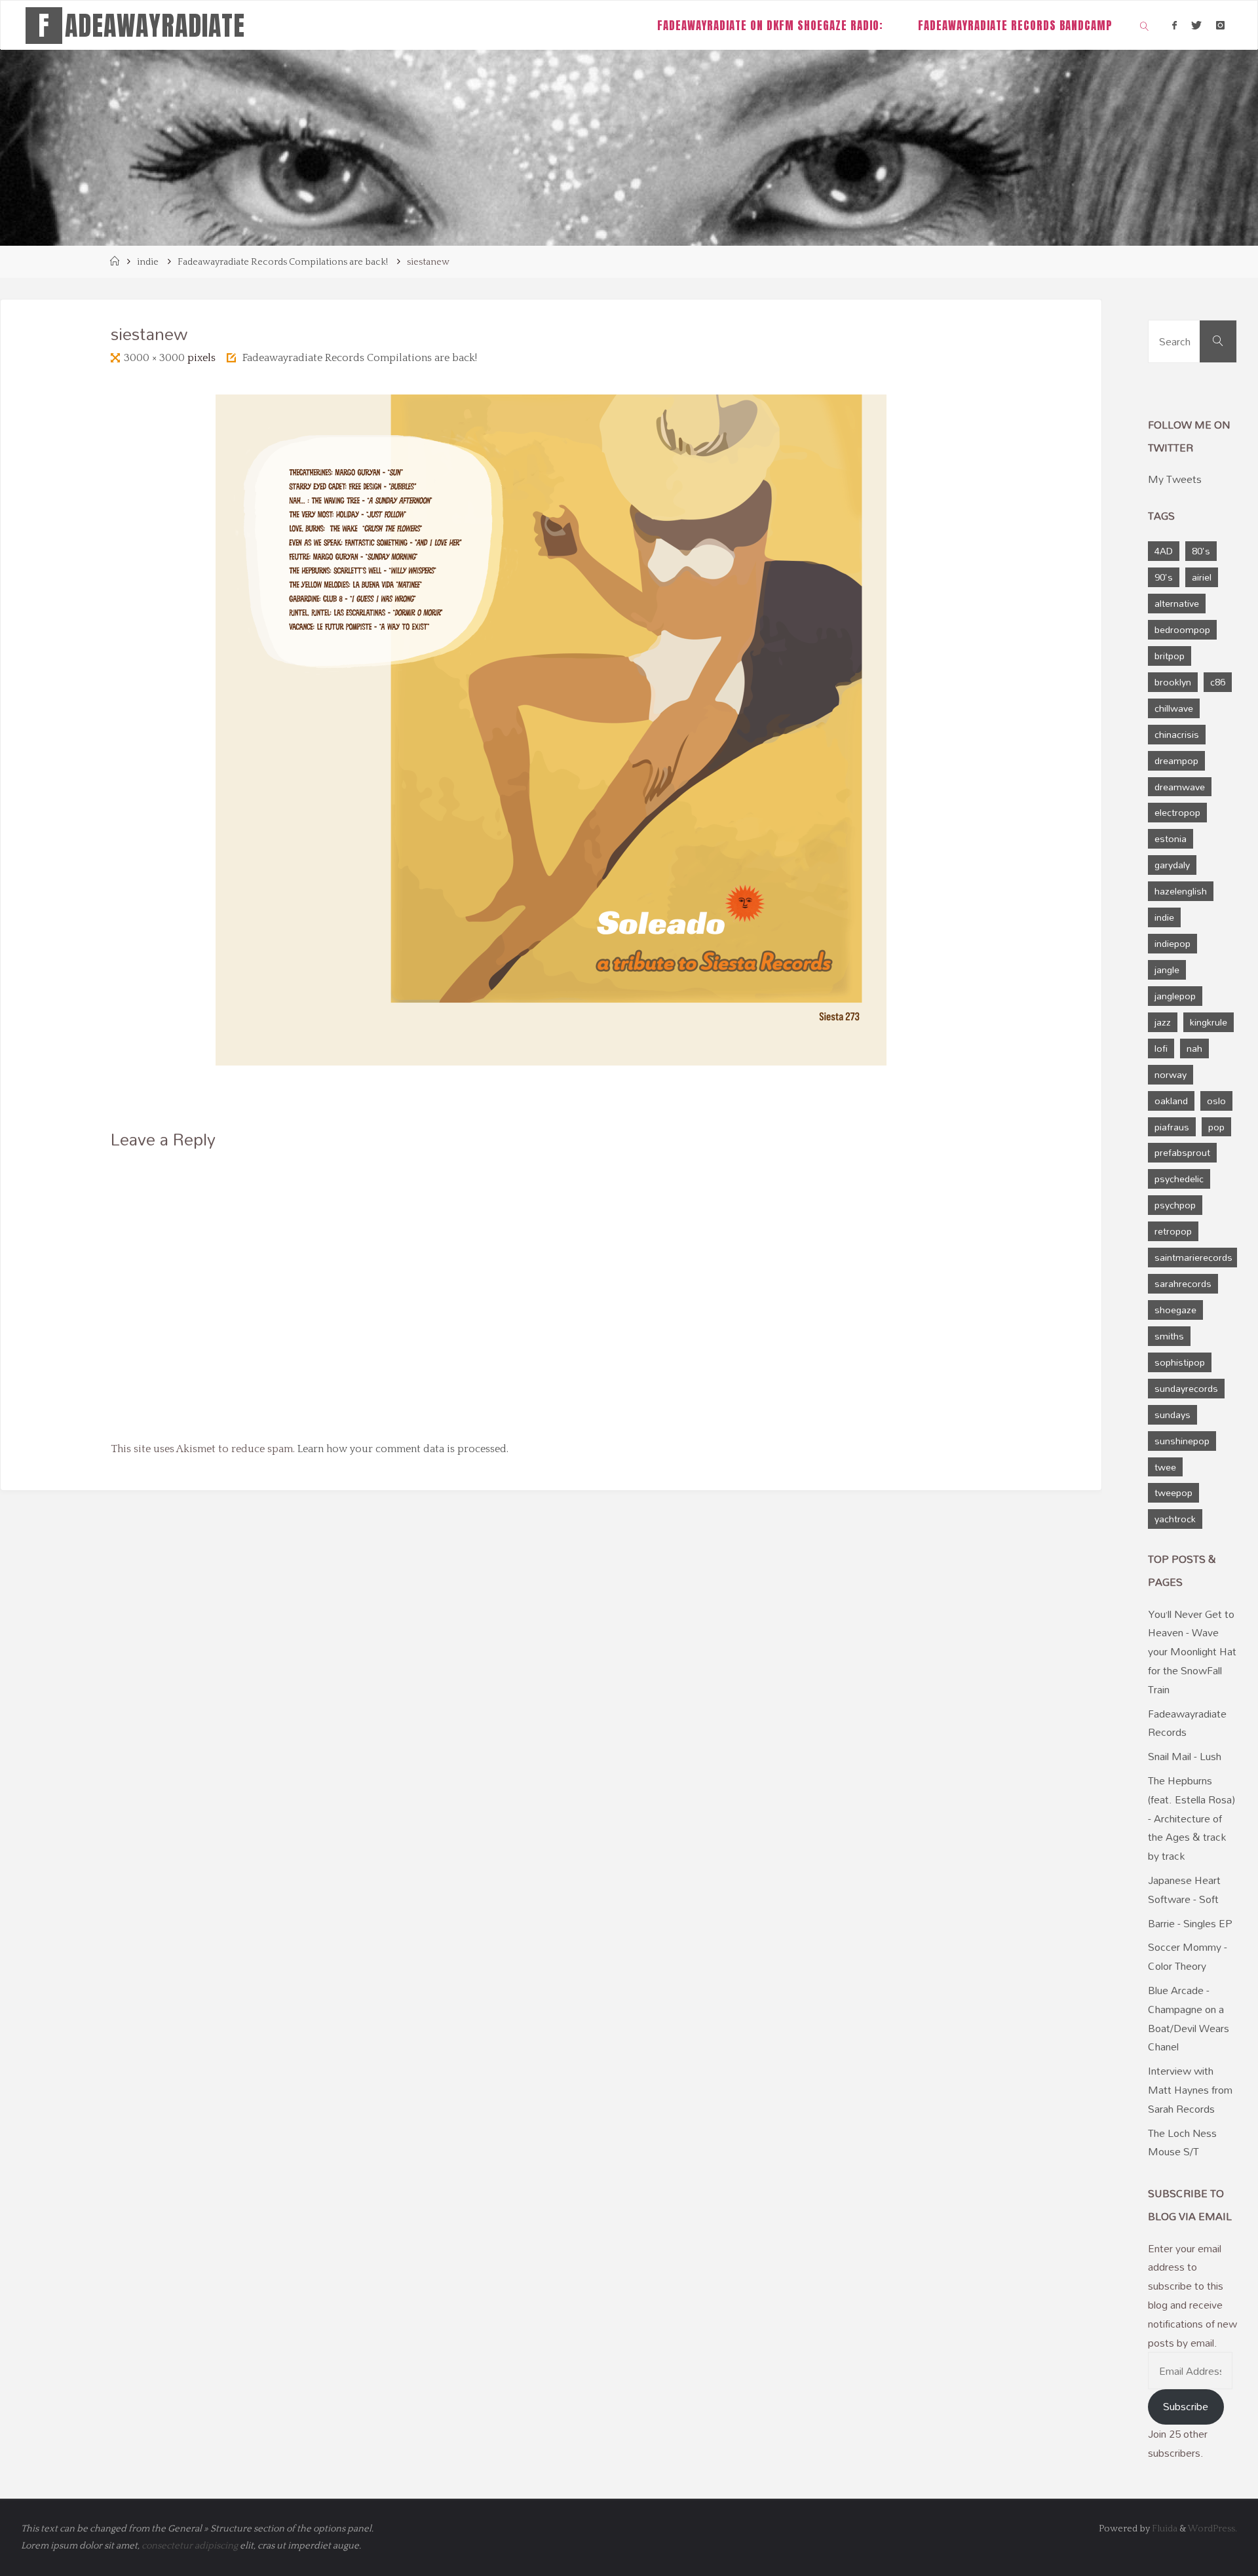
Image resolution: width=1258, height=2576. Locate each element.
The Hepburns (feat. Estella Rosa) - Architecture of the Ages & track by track (1191, 1818)
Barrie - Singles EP (1190, 1923)
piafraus (1172, 1127)
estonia (1171, 838)
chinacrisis (1177, 734)
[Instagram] (1220, 25)
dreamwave (1180, 787)
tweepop (1173, 1492)
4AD (1164, 551)
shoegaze (1175, 1310)
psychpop (1175, 1205)
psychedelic (1179, 1179)
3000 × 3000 (156, 358)
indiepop (1172, 943)
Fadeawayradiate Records (1187, 1723)
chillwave (1174, 708)
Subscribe (1186, 2406)
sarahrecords (1183, 1283)
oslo (1216, 1101)
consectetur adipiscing (190, 2546)
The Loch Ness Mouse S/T (1182, 2143)
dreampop (1176, 760)
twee (1165, 1467)
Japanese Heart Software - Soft (1184, 1890)
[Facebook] (1174, 25)
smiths (1169, 1336)
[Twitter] (1196, 25)
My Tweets (1175, 479)
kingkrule (1209, 1022)
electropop (1177, 812)
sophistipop (1180, 1362)
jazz (1163, 1022)
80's (1201, 551)
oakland (1171, 1101)
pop (1216, 1127)
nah (1194, 1048)
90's (1164, 577)
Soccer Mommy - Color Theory (1188, 1956)
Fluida (1164, 2529)
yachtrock (1175, 1519)
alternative (1177, 603)
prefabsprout (1182, 1152)
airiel (1202, 577)
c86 (1218, 682)
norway (1171, 1074)
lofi (1161, 1048)
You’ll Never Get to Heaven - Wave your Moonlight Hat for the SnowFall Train (1192, 1652)
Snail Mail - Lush (1185, 1756)
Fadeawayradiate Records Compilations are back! (283, 262)
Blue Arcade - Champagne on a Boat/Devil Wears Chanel (1189, 2018)
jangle (1167, 970)
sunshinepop (1182, 1441)
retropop (1173, 1231)
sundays (1172, 1414)
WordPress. (1212, 2529)
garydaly (1172, 865)
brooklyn (1173, 682)
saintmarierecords (1193, 1257)
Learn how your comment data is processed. (403, 1449)
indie (148, 262)
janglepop (1175, 996)
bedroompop (1182, 629)
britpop (1170, 656)
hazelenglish (1181, 891)
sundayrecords (1186, 1388)
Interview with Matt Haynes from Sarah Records (1190, 2090)
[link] (1145, 25)
